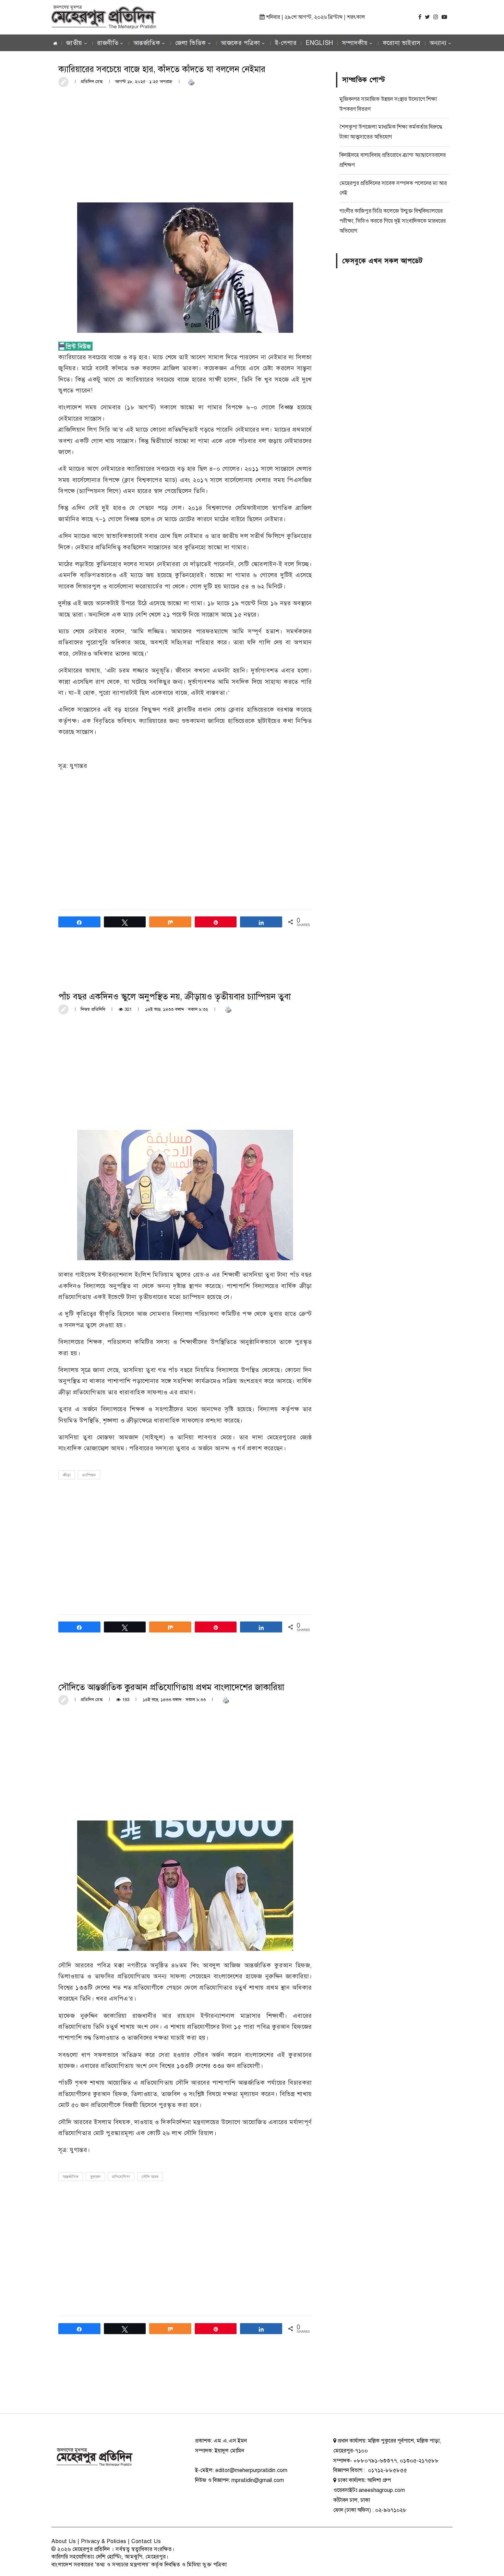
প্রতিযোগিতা (121, 2177)
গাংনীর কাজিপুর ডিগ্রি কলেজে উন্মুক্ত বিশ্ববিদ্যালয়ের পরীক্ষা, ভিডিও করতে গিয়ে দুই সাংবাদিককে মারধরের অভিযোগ (393, 221)
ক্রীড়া (67, 1475)
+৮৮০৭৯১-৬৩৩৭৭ (375, 2461)
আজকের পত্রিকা (240, 43)
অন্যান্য (438, 43)
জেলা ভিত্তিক (191, 43)
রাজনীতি (108, 43)
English (319, 43)
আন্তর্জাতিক (147, 43)
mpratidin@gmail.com (258, 2480)
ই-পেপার (286, 43)
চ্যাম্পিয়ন (89, 1475)
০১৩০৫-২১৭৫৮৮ (419, 2461)
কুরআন (95, 2177)
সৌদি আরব (150, 2177)
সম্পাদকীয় (355, 43)
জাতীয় (74, 43)
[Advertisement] (185, 144)
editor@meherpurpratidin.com (251, 2470)
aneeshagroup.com (382, 2490)
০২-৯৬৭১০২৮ (391, 2510)
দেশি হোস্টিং (109, 2557)
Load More (185, 2387)
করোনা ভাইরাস (402, 43)
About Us (64, 2541)
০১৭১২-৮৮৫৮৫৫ (387, 2470)
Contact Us (146, 2541)
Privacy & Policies (104, 2541)
